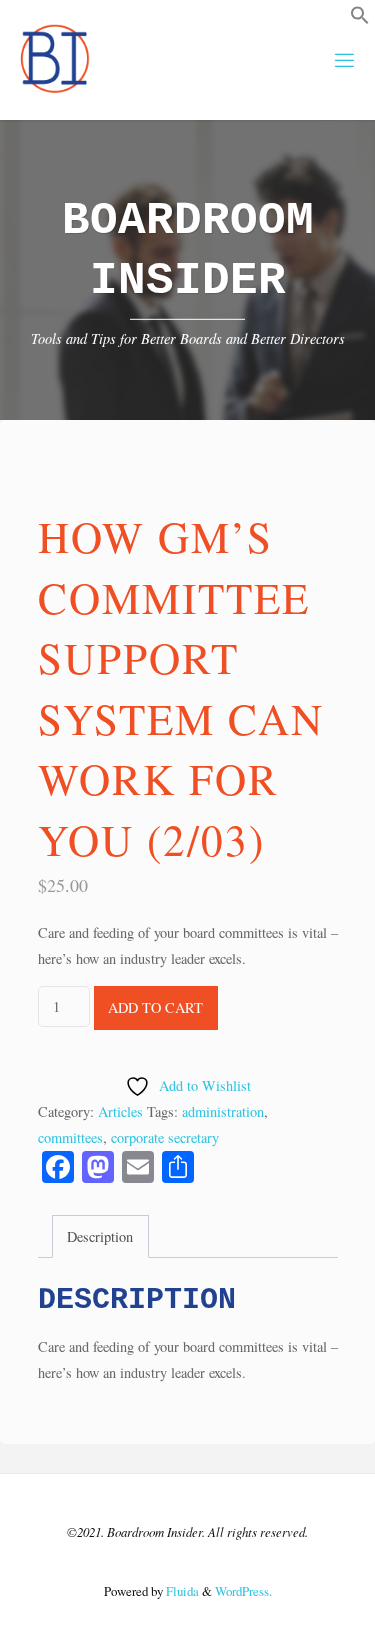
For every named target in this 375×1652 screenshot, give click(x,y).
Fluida (181, 1591)
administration (223, 1111)
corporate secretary (165, 1137)
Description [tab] (100, 1236)
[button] (360, 19)
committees (70, 1137)
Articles (120, 1111)
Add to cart (155, 1007)
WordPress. (243, 1591)
